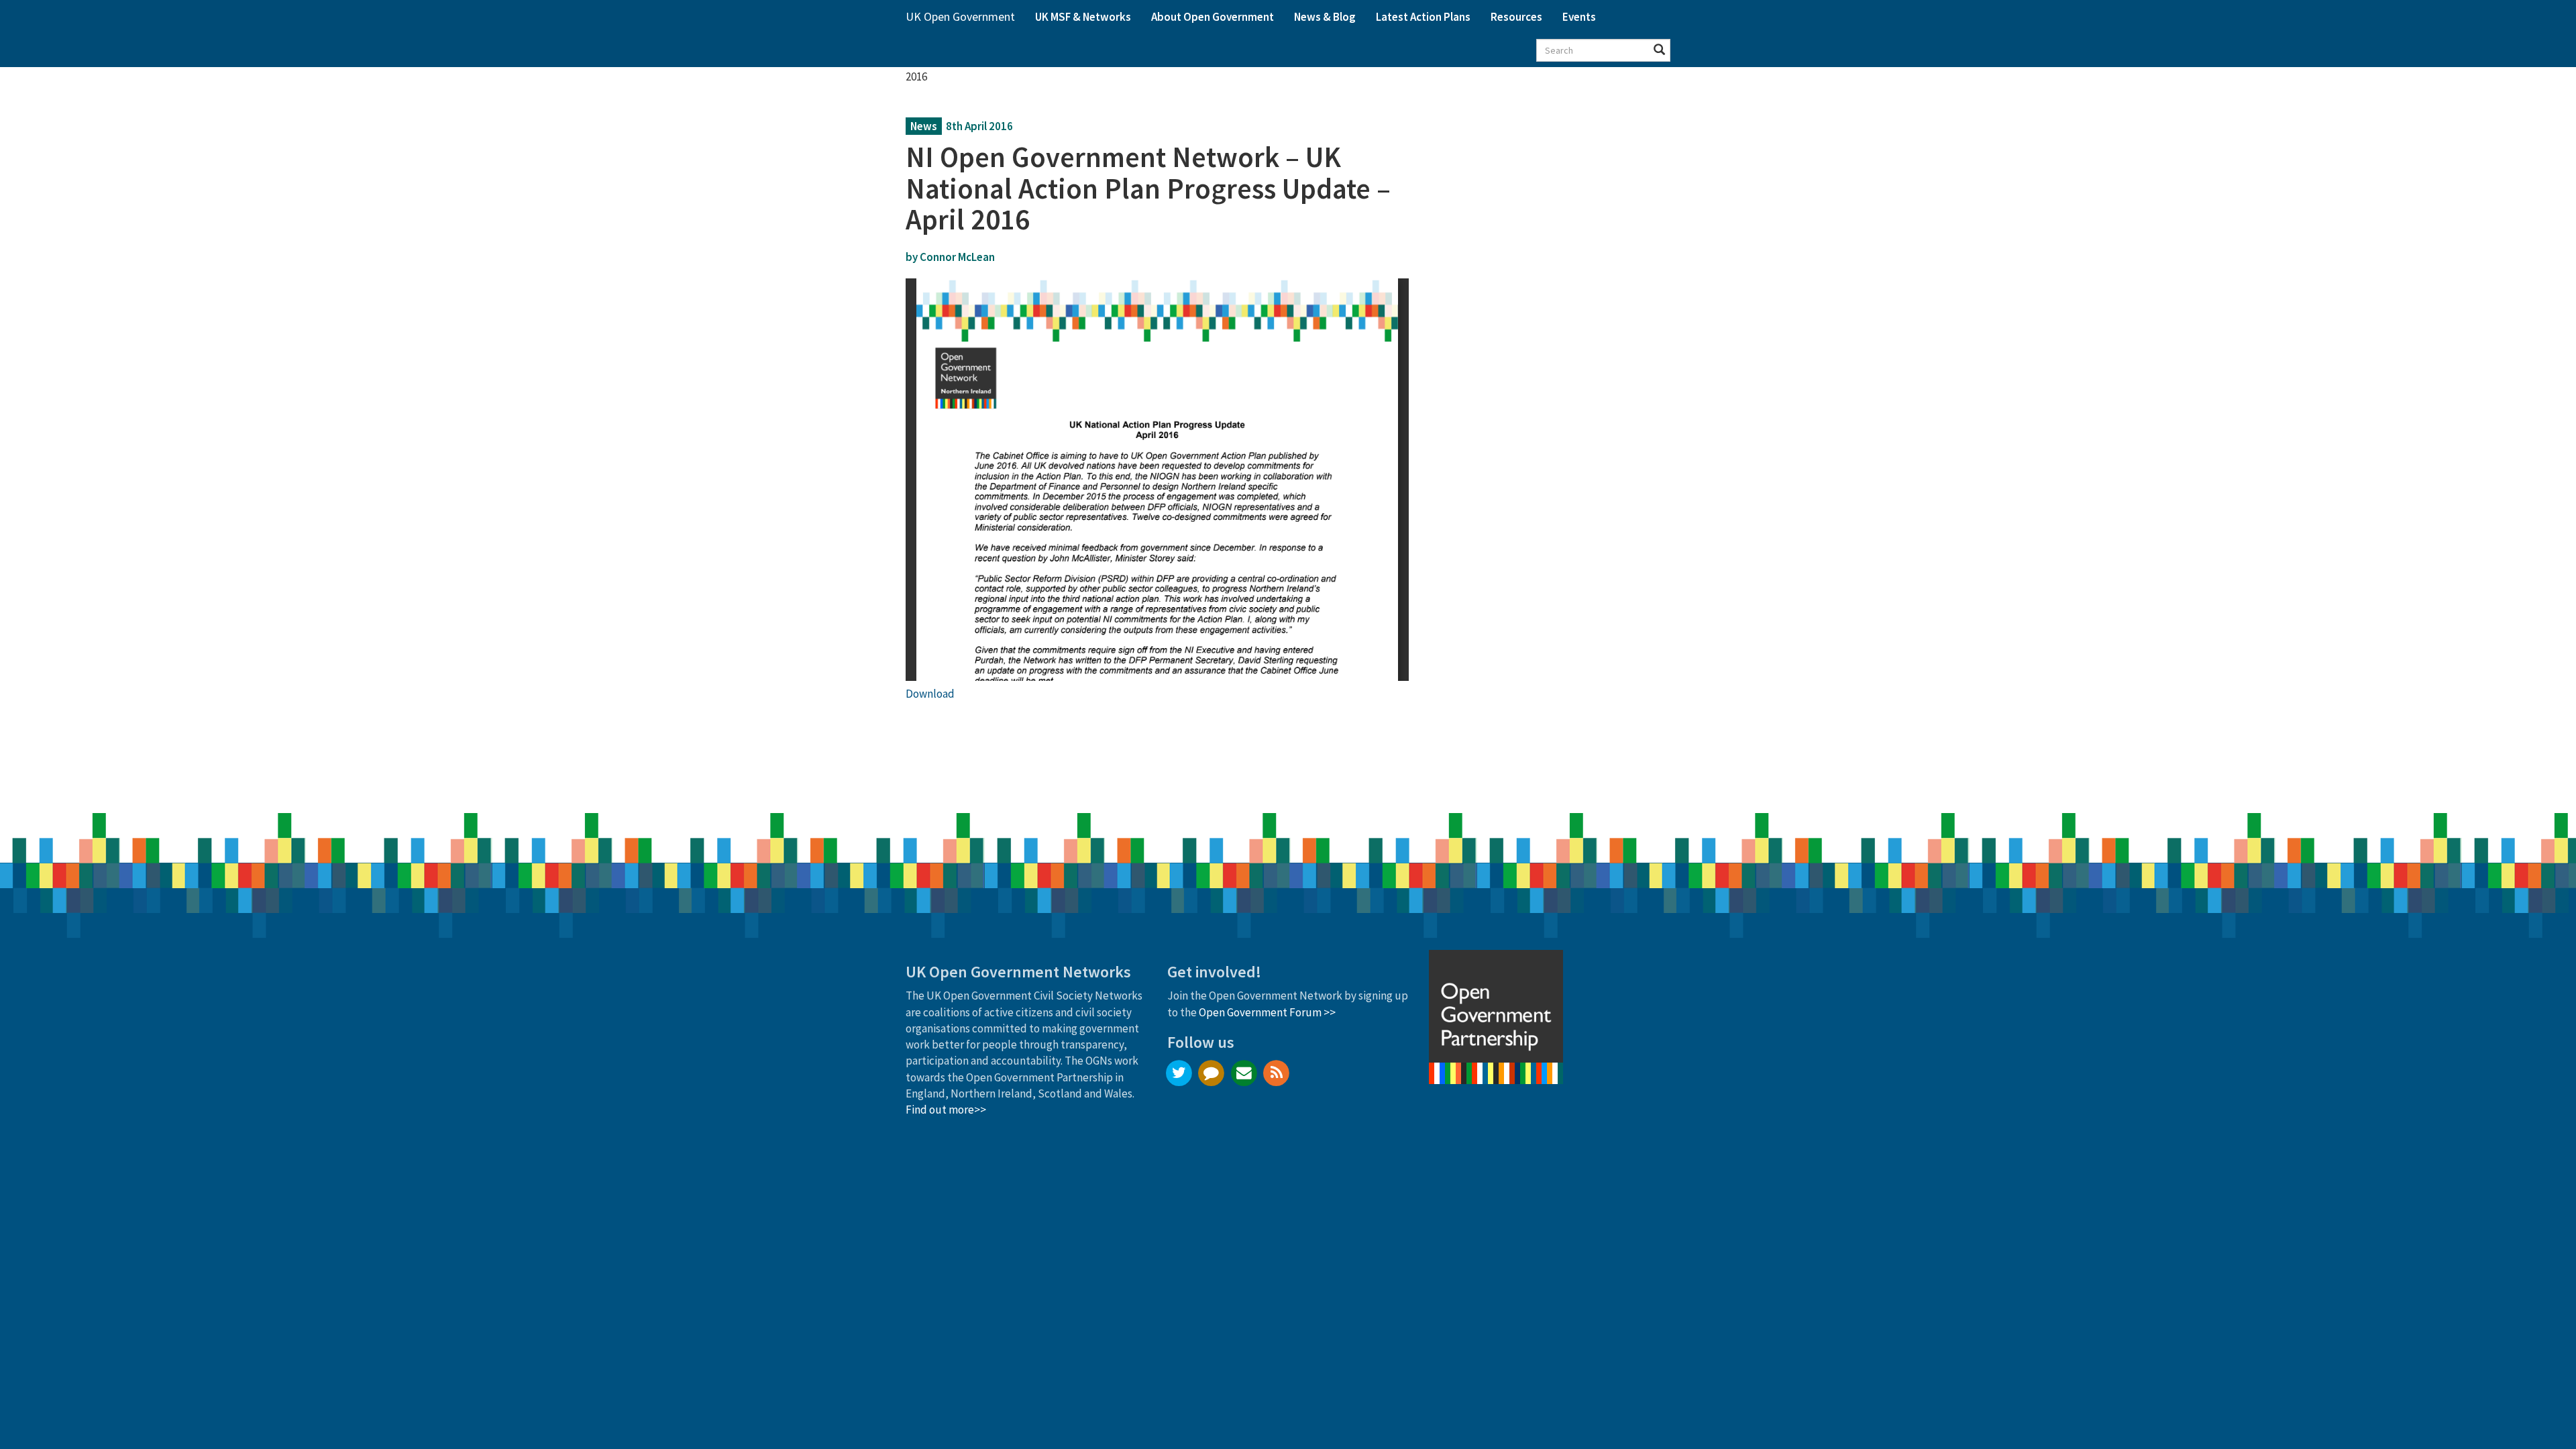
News (924, 126)
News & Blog (1325, 17)
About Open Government (1213, 17)
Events (1579, 17)
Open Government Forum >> (1267, 1012)
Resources (1516, 17)
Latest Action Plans (1423, 17)
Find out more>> (946, 1110)
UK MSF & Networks (1083, 17)
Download (930, 694)
